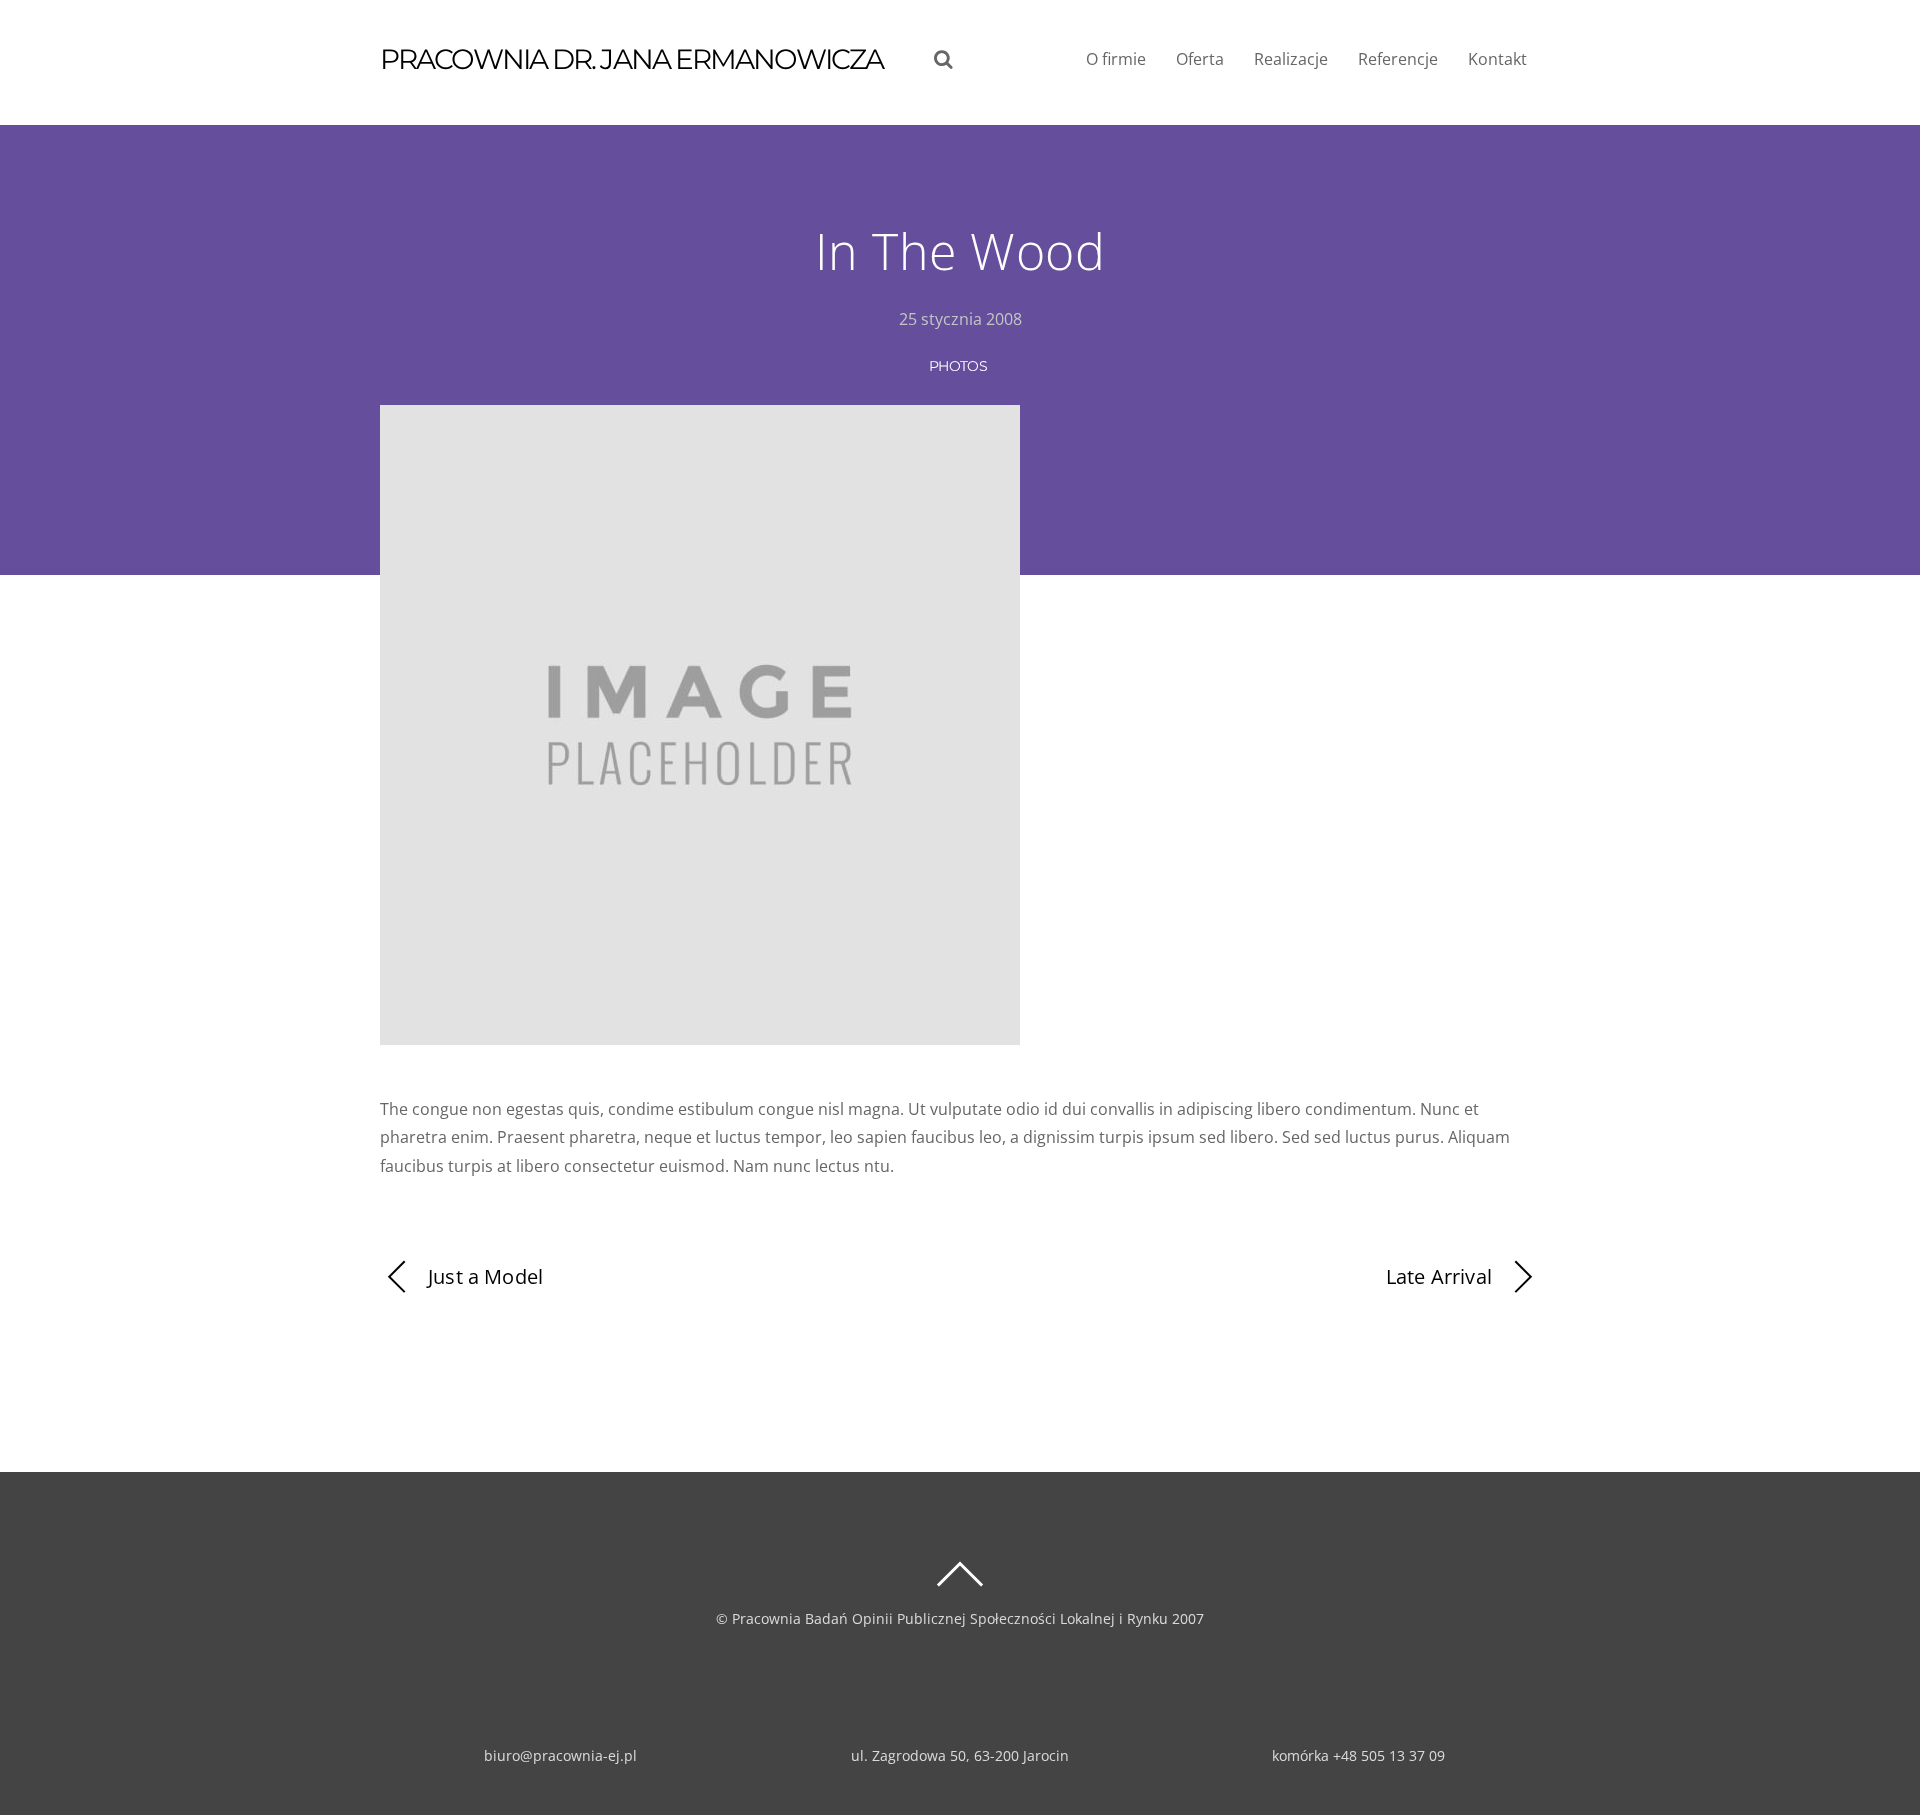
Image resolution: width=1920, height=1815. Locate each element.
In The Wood (960, 251)
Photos (958, 366)
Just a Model (485, 1276)
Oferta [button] (1200, 59)
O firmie (1116, 59)
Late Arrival (1439, 1276)
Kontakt (1497, 59)
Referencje (1398, 59)
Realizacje (1291, 59)
